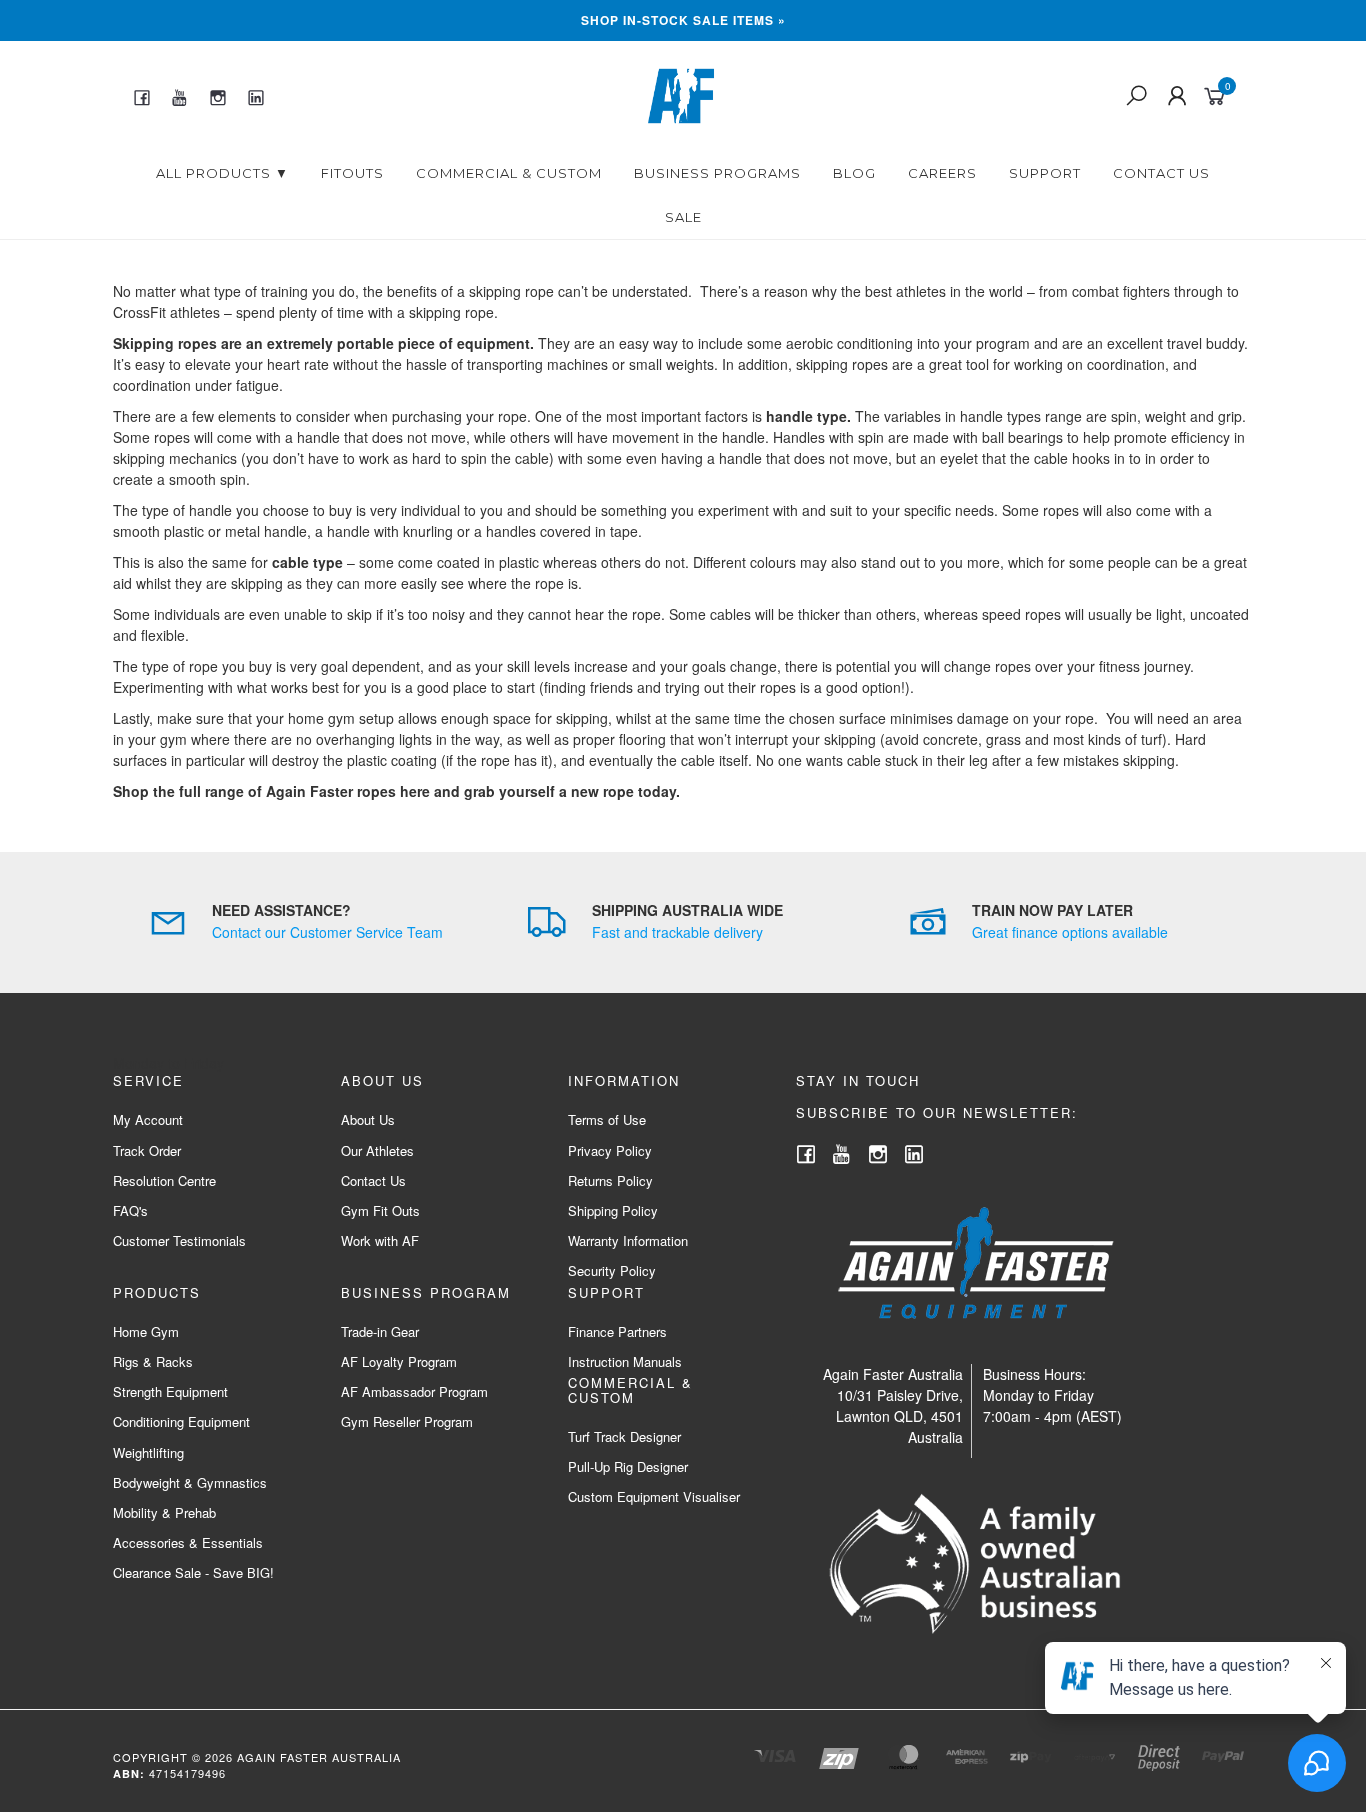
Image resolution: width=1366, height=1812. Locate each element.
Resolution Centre (164, 1180)
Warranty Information (628, 1240)
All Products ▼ (222, 173)
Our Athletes (377, 1150)
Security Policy (612, 1270)
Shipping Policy (613, 1210)
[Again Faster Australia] (681, 94)
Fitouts (352, 173)
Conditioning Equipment (181, 1421)
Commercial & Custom (509, 173)
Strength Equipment (170, 1391)
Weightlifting (148, 1452)
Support (1045, 173)
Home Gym (146, 1331)
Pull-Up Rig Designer (628, 1466)
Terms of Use (607, 1119)
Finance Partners (617, 1331)
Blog (854, 173)
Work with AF (380, 1240)
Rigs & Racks (153, 1361)
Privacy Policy (610, 1150)
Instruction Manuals (625, 1361)
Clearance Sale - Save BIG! (193, 1572)
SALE (683, 217)
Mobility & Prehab (164, 1512)
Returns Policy (610, 1180)
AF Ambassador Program (414, 1391)
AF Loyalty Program (399, 1361)
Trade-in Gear (380, 1331)
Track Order (147, 1150)
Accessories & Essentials (188, 1542)
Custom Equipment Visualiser (654, 1496)
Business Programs (717, 173)
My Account (148, 1119)
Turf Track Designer (624, 1436)
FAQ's (130, 1210)
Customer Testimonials (179, 1240)
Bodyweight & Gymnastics (190, 1482)
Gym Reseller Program (407, 1421)
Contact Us (1161, 173)
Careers (942, 173)
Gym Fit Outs (380, 1210)
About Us (368, 1119)
